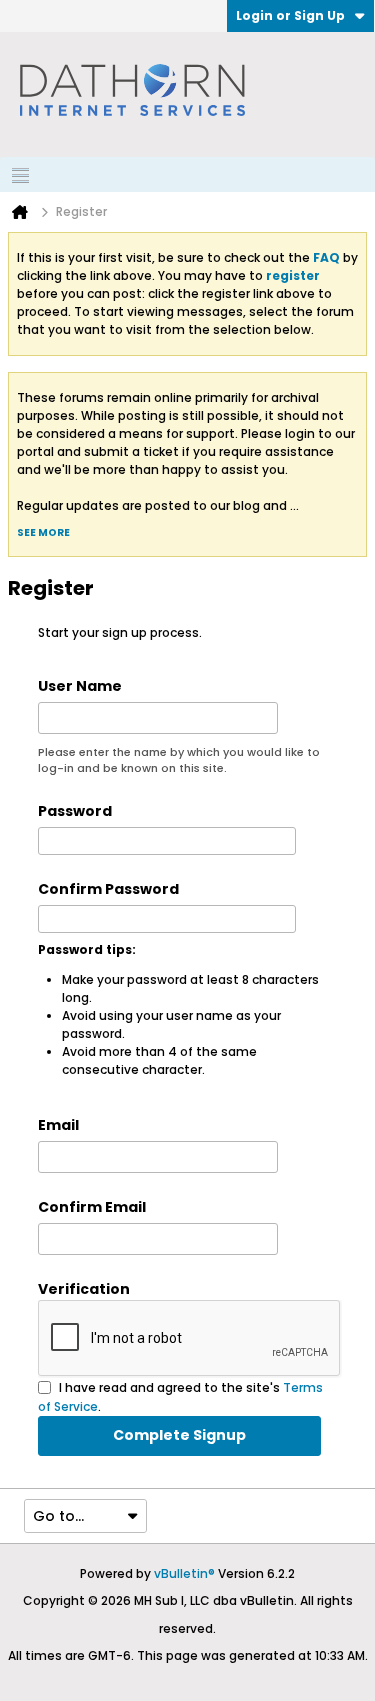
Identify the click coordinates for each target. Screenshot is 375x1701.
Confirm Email (92, 1207)
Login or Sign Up (290, 15)
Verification (84, 1289)
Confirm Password (108, 889)
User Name (80, 686)
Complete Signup (179, 1435)
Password (75, 811)
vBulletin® (184, 1573)
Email (58, 1125)
